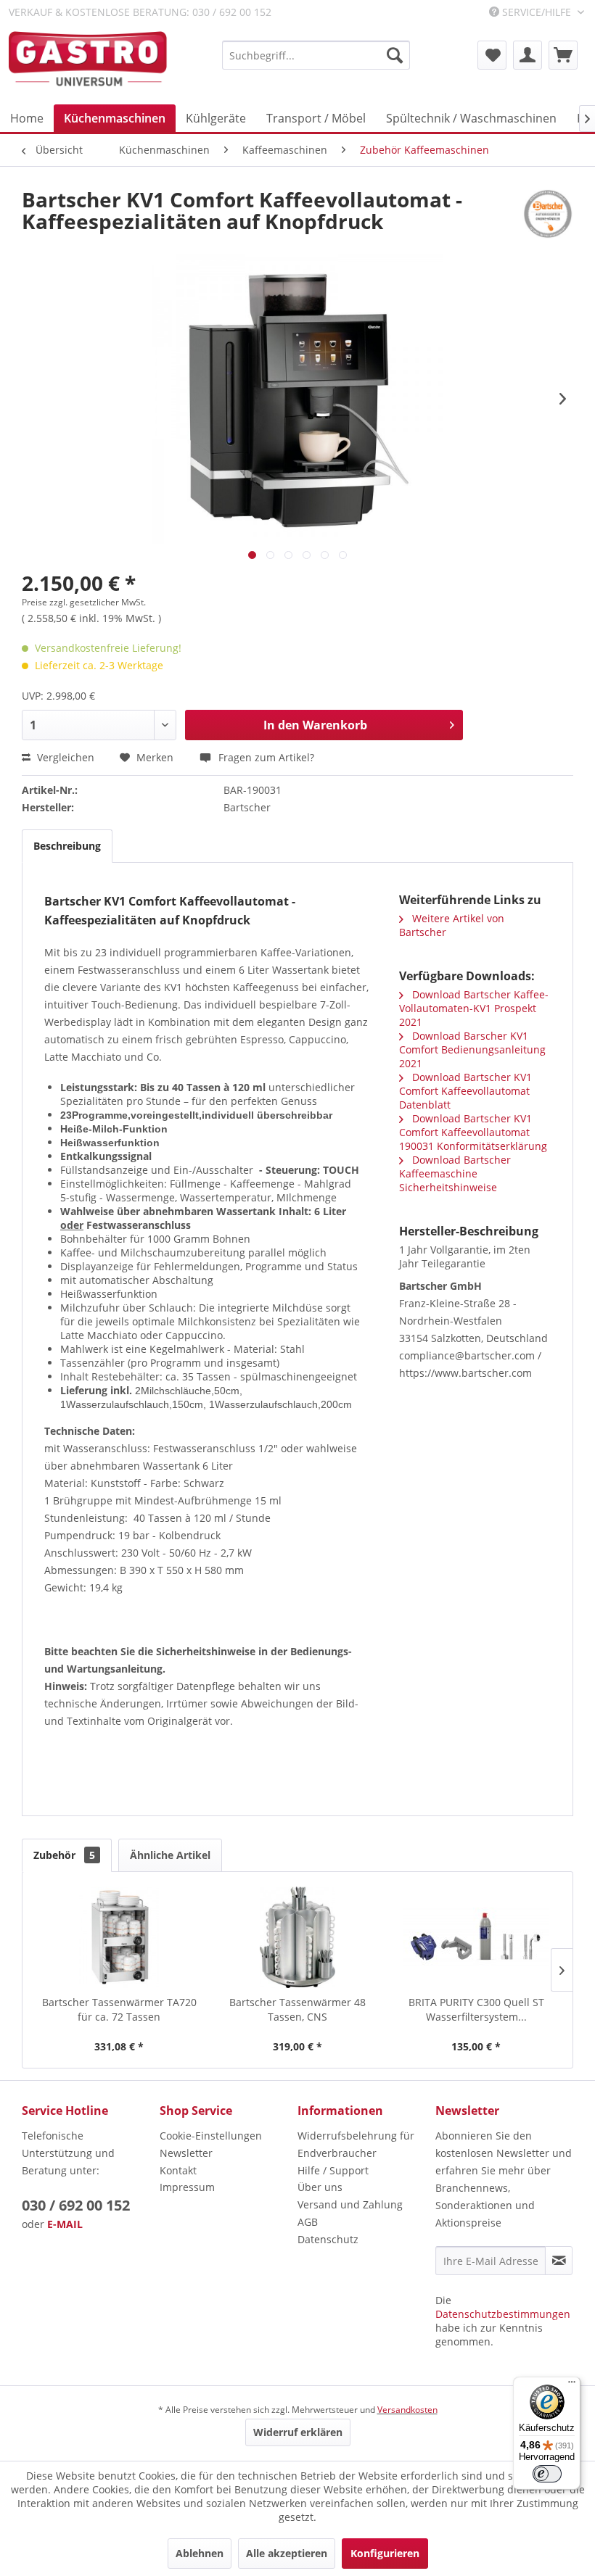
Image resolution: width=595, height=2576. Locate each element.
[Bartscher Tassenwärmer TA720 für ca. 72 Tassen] (119, 1937)
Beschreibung (67, 846)
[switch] (547, 2474)
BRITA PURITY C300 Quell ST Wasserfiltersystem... (476, 2009)
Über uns (320, 2187)
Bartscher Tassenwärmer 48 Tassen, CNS (297, 2009)
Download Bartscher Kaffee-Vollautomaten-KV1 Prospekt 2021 (474, 1008)
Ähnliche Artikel (170, 1855)
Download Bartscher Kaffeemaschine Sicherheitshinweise (455, 1173)
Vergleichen (64, 757)
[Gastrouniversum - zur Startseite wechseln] (88, 60)
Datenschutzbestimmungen (503, 2314)
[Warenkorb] (563, 55)
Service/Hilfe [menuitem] (537, 12)
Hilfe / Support (333, 2170)
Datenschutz (328, 2239)
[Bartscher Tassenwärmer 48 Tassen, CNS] (297, 1937)
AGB (308, 2222)
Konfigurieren (385, 2553)
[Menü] (572, 2385)
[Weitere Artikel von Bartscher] (548, 214)
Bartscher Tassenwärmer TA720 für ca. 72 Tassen (119, 2009)
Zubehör (64, 1855)
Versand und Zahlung (350, 2204)
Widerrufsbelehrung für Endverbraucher (356, 2144)
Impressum (187, 2187)
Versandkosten (407, 2410)
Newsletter (186, 2153)
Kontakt (178, 2170)
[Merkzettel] (492, 55)
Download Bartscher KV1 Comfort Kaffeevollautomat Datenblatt (465, 1091)
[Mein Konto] (528, 55)
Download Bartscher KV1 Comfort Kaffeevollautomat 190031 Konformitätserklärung (473, 1132)
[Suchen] (395, 55)
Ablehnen (200, 2553)
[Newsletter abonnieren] (559, 2261)
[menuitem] (316, 55)
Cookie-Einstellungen (211, 2136)
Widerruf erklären (298, 2432)
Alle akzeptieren (287, 2553)
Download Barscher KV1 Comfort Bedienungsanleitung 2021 (472, 1049)
